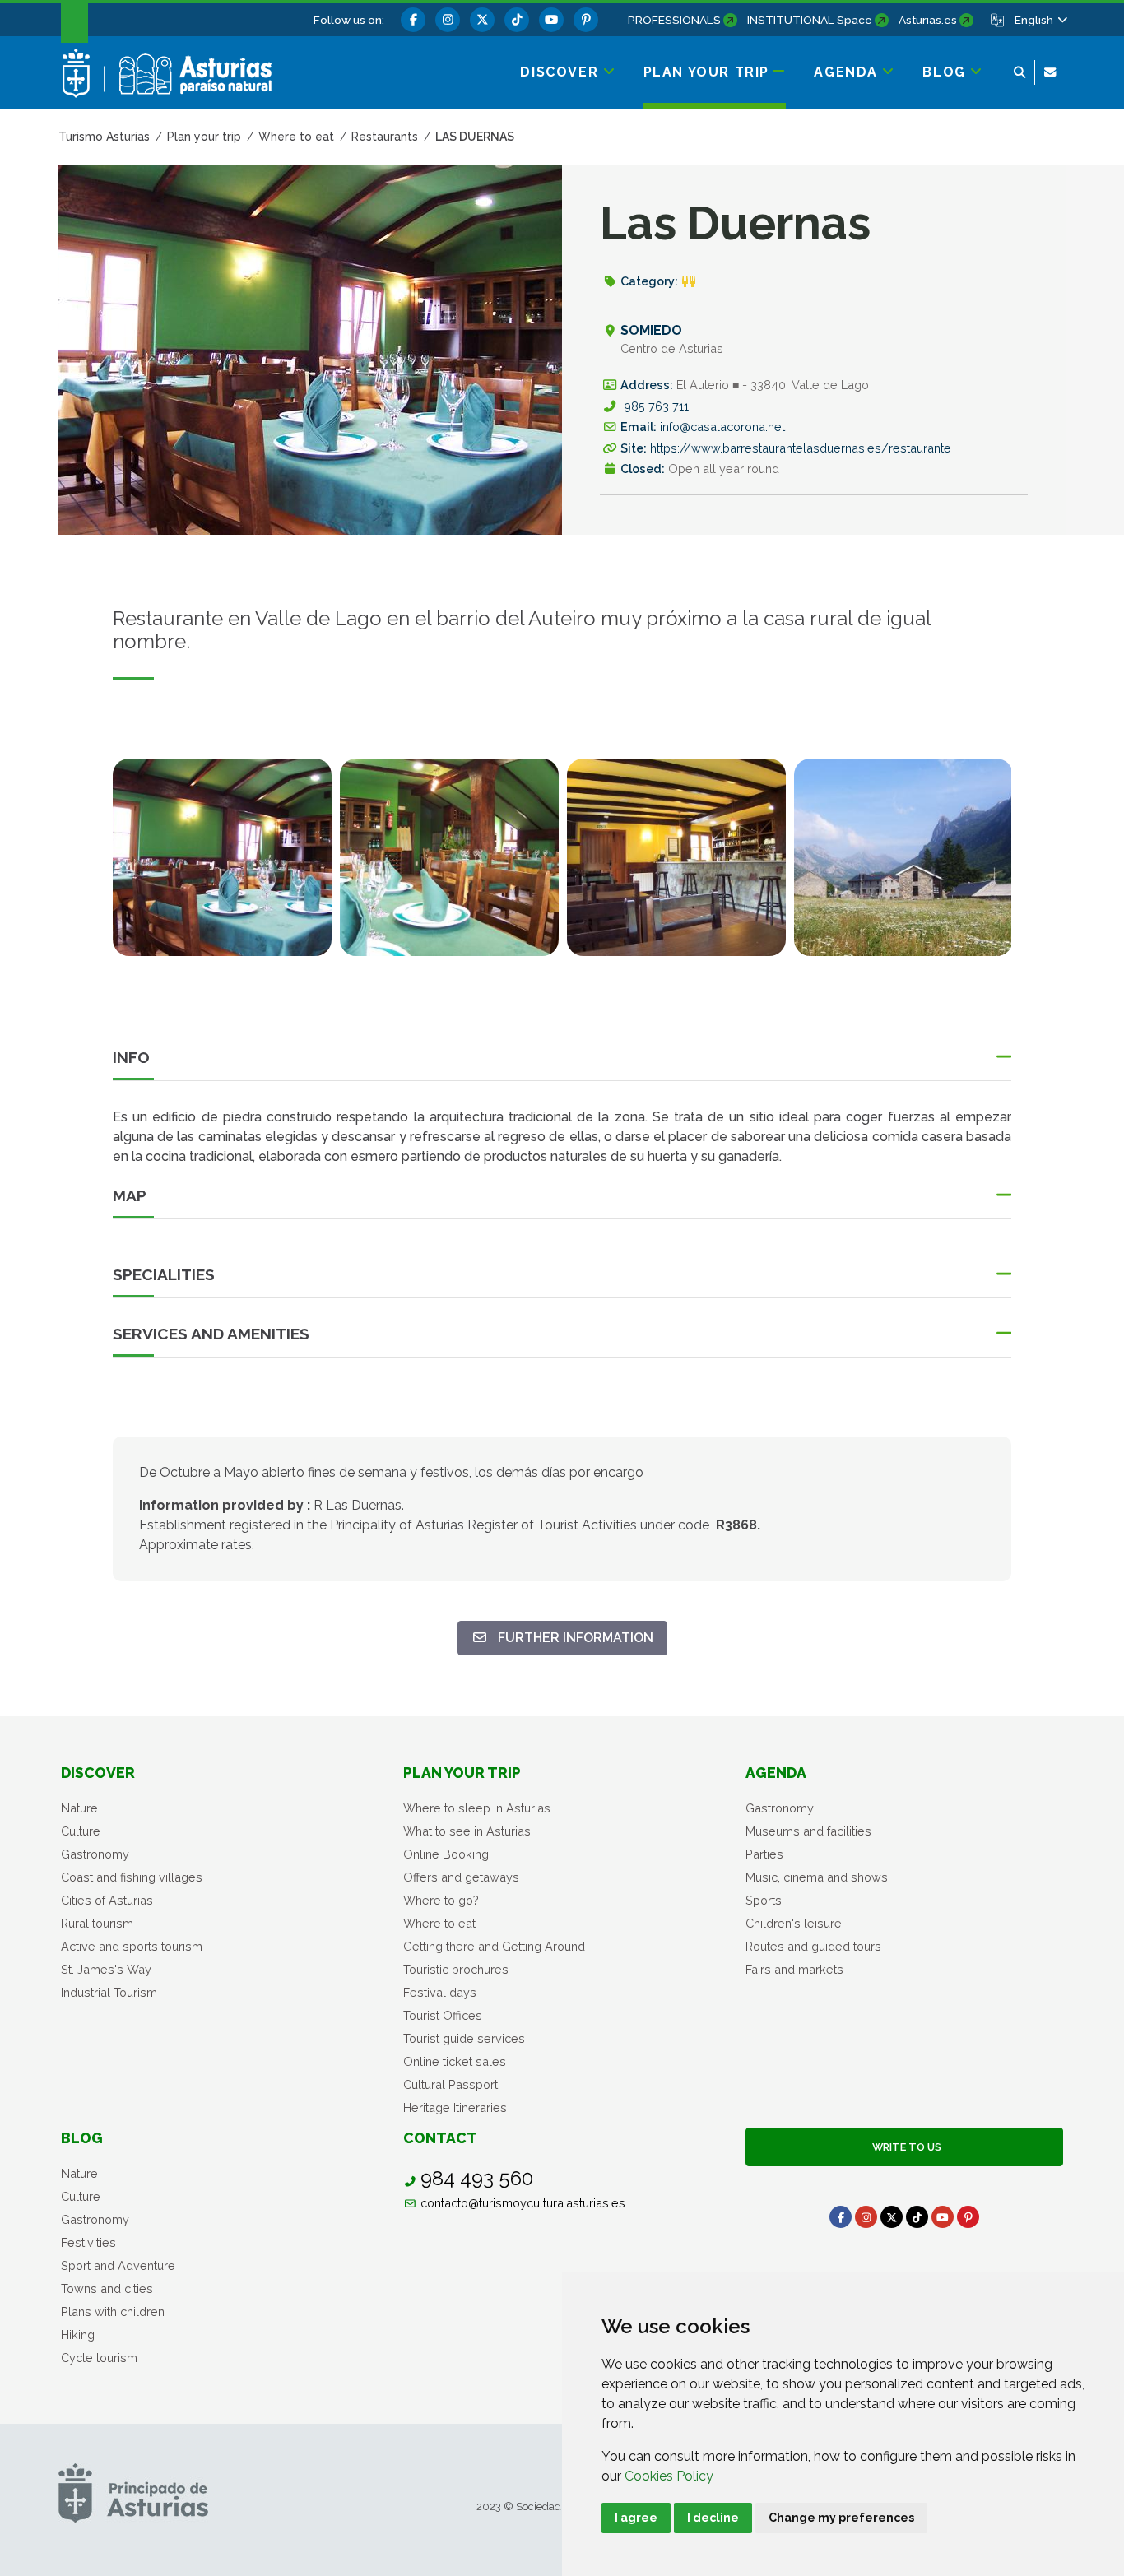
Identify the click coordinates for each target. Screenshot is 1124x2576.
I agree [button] (636, 2518)
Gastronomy (95, 1854)
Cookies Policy (669, 2476)
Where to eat (439, 1923)
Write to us (904, 2147)
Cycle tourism (99, 2358)
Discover (98, 1773)
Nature (79, 1808)
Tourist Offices (443, 2015)
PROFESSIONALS (674, 20)
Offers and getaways (461, 1877)
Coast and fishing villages (132, 1877)
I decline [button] (713, 2518)
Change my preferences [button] (841, 2518)
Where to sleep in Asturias (477, 1808)
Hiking (78, 2335)
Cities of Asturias (107, 1900)
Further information (569, 1637)
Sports (764, 1900)
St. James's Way (106, 1969)
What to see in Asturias (467, 1831)
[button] (1040, 20)
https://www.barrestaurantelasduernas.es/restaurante (801, 448)
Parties (764, 1854)
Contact (440, 2138)
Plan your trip (462, 1773)
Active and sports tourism (132, 1946)
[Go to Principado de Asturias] (133, 2492)
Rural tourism (97, 1923)
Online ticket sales (455, 2061)
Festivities (88, 2242)
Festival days (440, 1992)
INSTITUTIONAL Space (810, 20)
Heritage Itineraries (455, 2107)
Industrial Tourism (109, 1992)
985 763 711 (656, 406)
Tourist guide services (464, 2038)
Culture (81, 1831)
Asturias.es (928, 20)
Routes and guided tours (813, 1946)
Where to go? (441, 1900)
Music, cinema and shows (817, 1877)
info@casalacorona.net (722, 427)
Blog (82, 2138)
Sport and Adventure (118, 2265)
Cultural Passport (451, 2084)
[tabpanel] (222, 867)
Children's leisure (794, 1923)
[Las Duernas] (222, 857)
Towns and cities (107, 2288)
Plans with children (113, 2311)
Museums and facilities (808, 1831)
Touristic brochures (456, 1969)
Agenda (776, 1773)
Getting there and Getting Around (494, 1946)
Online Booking (446, 1854)
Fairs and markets (794, 1969)
